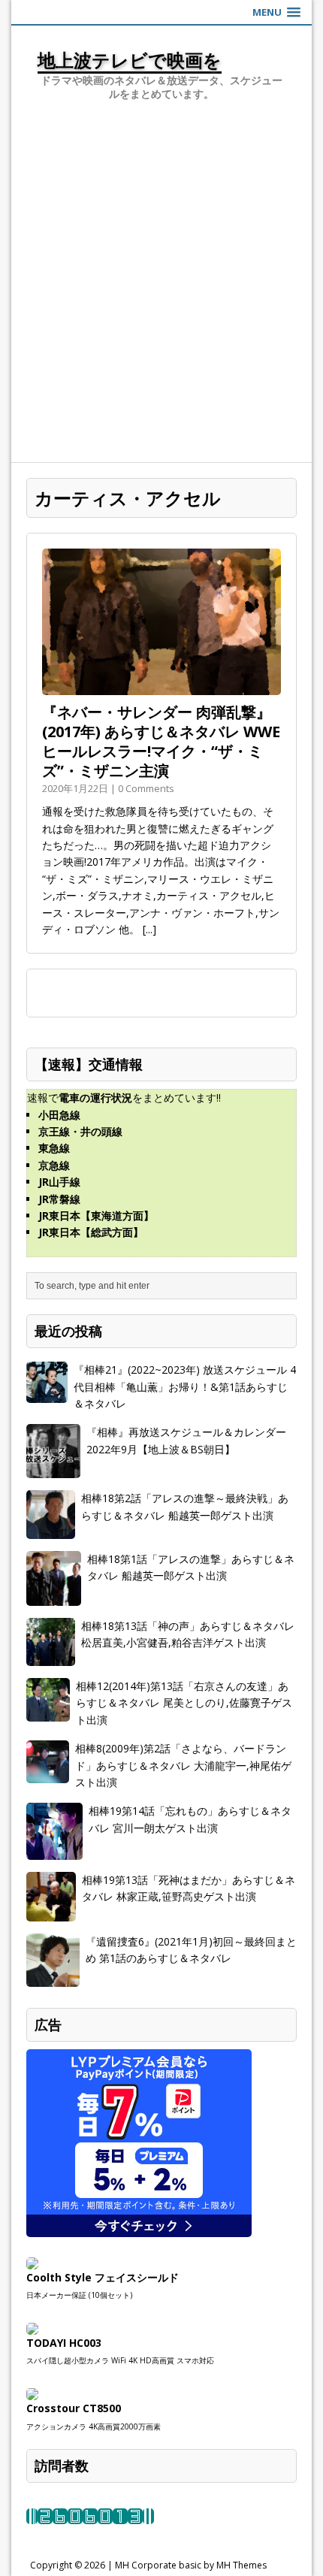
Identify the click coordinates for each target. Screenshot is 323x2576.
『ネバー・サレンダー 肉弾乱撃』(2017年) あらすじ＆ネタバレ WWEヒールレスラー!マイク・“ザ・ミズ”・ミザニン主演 (161, 741)
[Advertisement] (161, 293)
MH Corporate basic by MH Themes (191, 2565)
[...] (149, 929)
